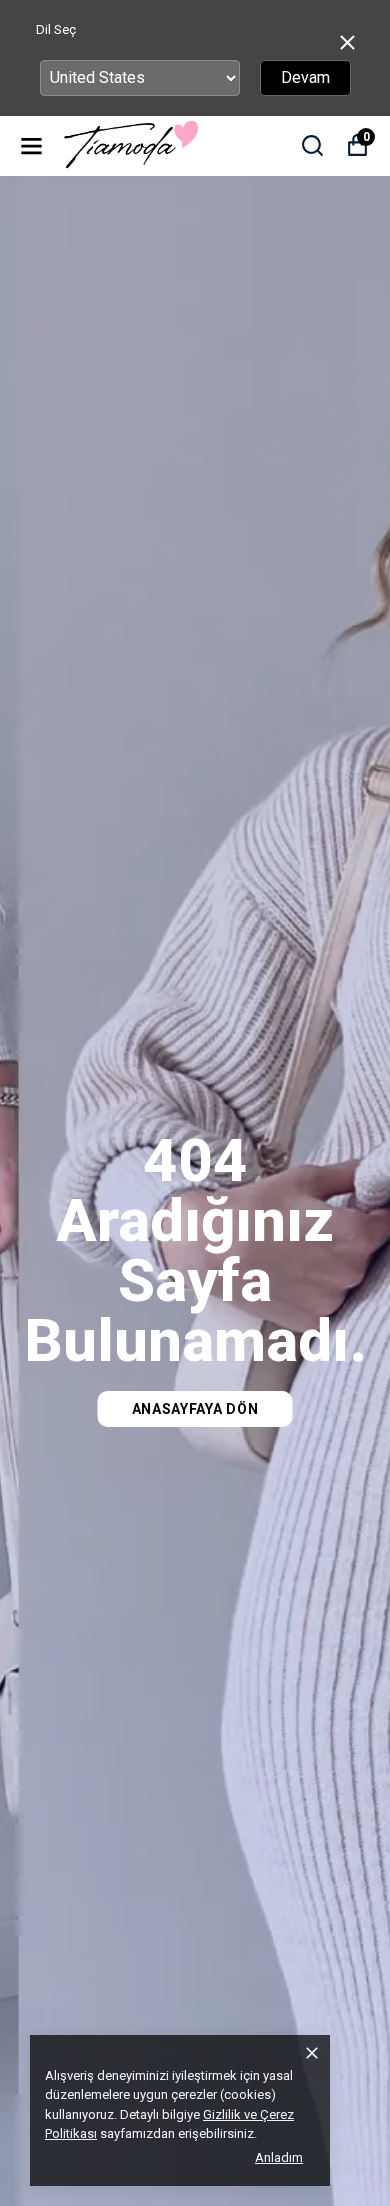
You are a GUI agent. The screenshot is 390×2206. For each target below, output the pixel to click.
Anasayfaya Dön (195, 1409)
